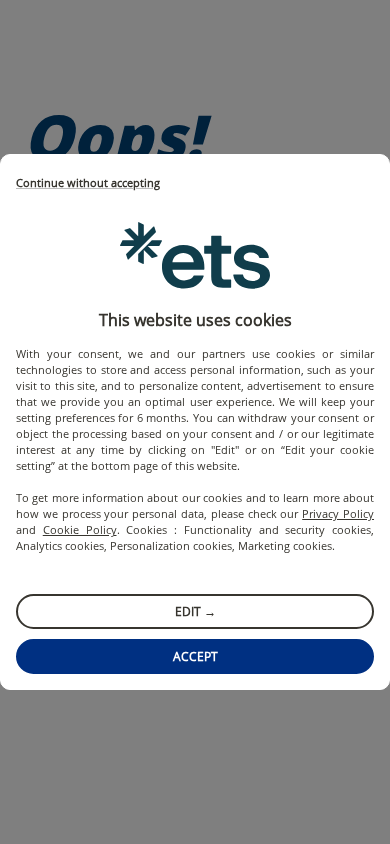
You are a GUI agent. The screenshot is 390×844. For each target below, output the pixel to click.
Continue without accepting (88, 183)
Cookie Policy (80, 529)
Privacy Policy (338, 513)
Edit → (195, 611)
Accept (195, 656)
